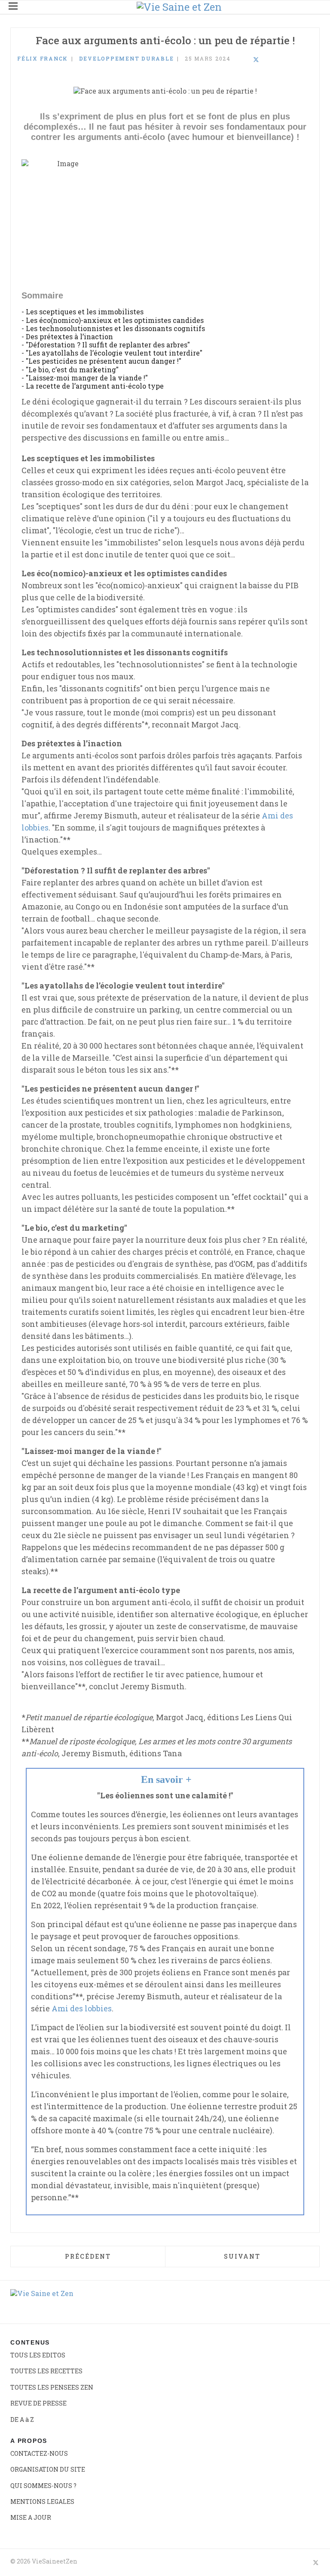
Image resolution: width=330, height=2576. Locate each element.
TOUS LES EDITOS (38, 2355)
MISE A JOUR (31, 2517)
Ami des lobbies (82, 2008)
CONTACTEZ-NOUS (39, 2453)
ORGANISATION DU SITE (48, 2469)
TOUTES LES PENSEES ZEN (52, 2387)
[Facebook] (233, 60)
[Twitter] (256, 60)
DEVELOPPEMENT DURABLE (127, 58)
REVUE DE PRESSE (38, 2403)
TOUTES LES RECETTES (46, 2371)
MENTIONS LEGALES (42, 2501)
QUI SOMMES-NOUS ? (43, 2486)
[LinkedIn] (244, 60)
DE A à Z (22, 2419)
